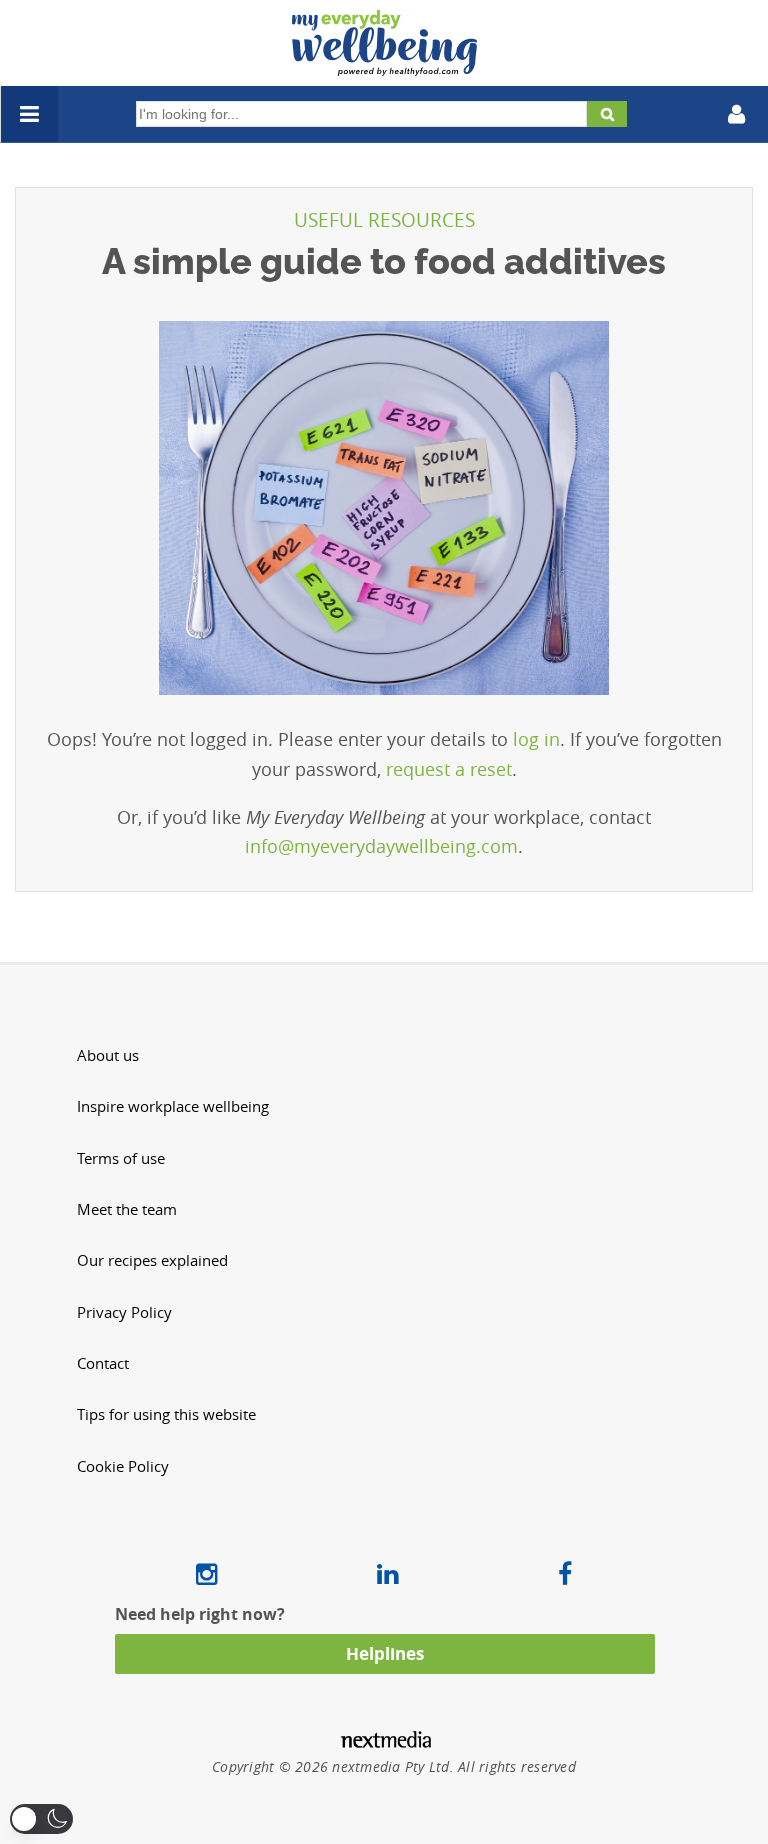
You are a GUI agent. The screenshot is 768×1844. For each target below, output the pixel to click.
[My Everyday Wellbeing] (384, 64)
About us (108, 1055)
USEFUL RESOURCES (384, 220)
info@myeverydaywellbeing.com (381, 846)
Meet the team (127, 1209)
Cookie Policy (123, 1466)
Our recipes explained (152, 1260)
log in (536, 739)
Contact (103, 1363)
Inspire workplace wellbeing (173, 1106)
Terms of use (121, 1158)
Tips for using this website (166, 1414)
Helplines (385, 1653)
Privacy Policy (124, 1312)
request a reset (449, 769)
